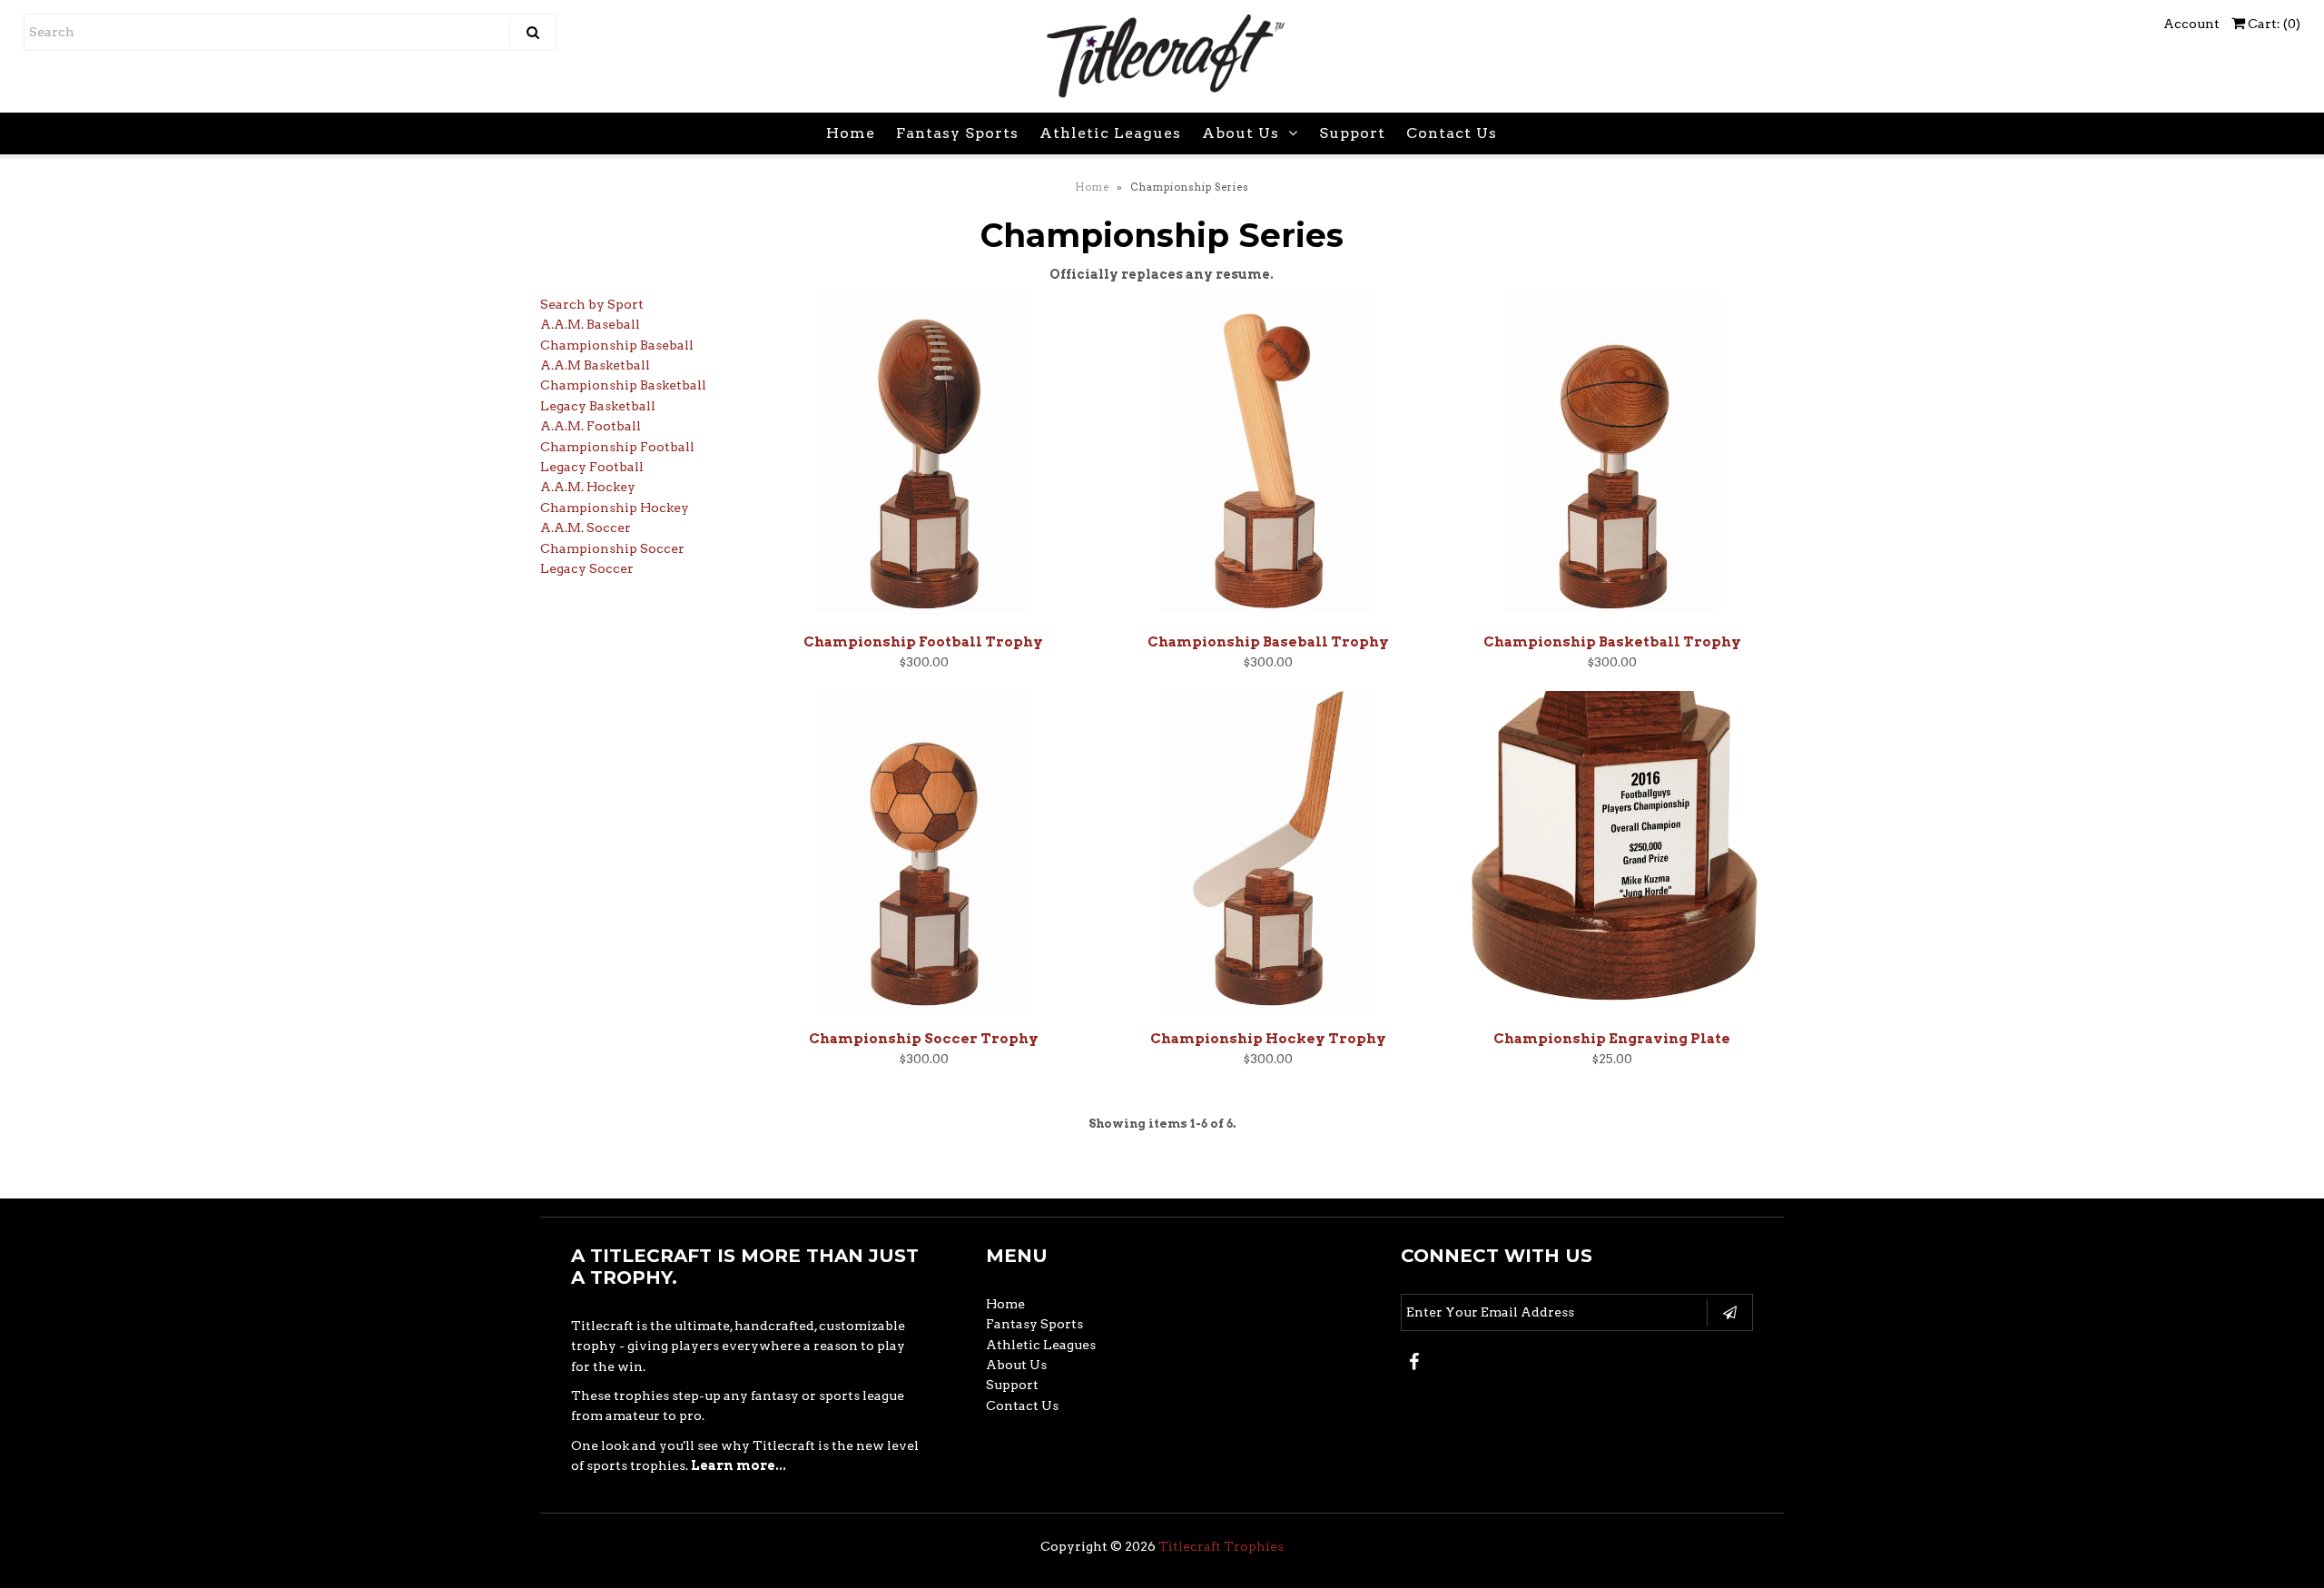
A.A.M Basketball (595, 365)
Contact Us (1452, 133)
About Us (1241, 133)
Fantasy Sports (957, 133)
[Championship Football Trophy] (924, 459)
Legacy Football (592, 467)
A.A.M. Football (591, 426)
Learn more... (739, 1465)
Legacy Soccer (587, 568)
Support (1352, 133)
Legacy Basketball (598, 406)
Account (2191, 24)
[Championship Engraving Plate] (1612, 855)
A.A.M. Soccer (586, 528)
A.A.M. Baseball (590, 324)
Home (851, 133)
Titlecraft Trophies (1221, 1546)
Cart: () (2273, 24)
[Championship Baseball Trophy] (1268, 459)
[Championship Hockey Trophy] (1268, 855)
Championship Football (617, 447)
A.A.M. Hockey (588, 487)
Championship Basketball (623, 385)
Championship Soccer (612, 548)
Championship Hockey (615, 508)
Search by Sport (592, 304)
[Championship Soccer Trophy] (924, 855)
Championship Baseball (617, 345)
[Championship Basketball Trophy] (1612, 459)
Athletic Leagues (1110, 133)
